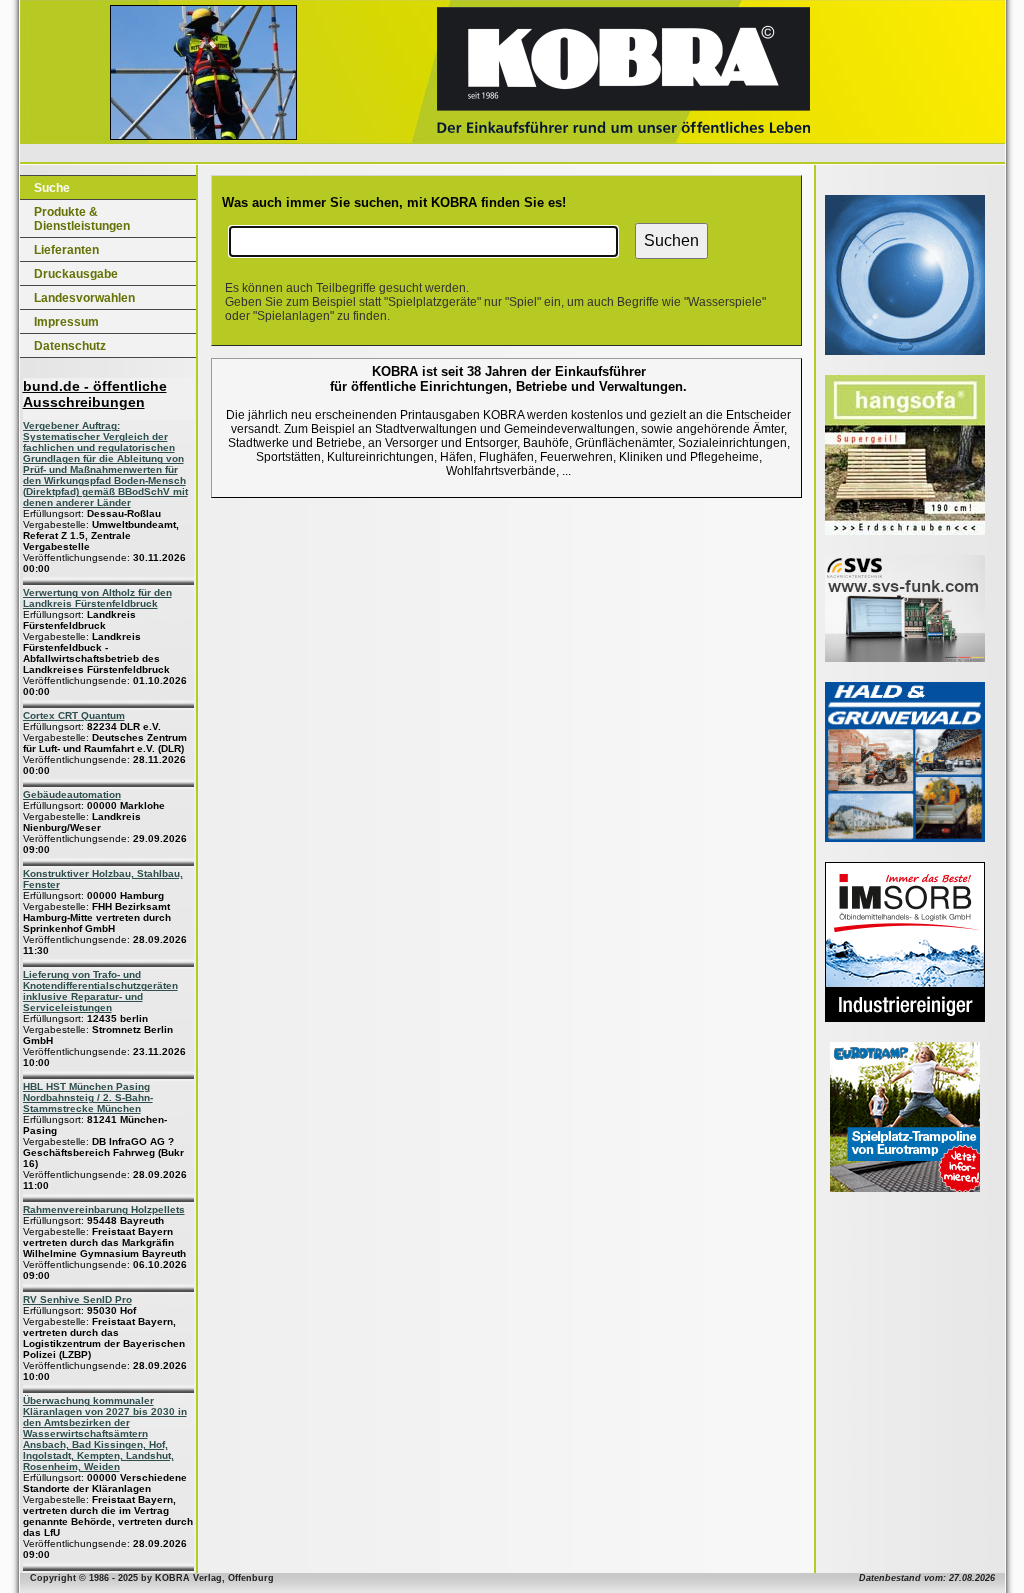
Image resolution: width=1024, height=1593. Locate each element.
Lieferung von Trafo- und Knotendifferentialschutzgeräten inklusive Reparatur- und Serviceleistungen (100, 991)
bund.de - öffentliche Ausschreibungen (95, 394)
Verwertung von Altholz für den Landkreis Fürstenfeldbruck (97, 598)
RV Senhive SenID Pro (77, 1299)
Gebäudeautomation (72, 794)
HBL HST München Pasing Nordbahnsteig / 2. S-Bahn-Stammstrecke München (88, 1097)
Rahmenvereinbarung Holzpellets (104, 1209)
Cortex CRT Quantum (74, 715)
